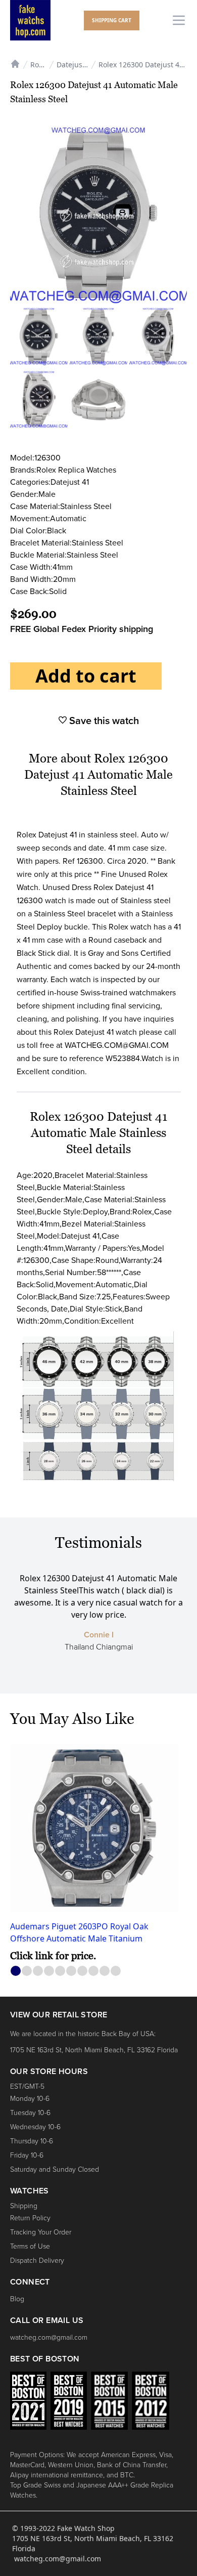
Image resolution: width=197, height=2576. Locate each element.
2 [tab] (27, 1971)
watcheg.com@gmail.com (49, 2337)
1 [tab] (16, 1971)
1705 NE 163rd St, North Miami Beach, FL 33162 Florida (94, 2050)
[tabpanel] (98, 1854)
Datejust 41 (76, 65)
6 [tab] (71, 1971)
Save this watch (103, 721)
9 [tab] (105, 1971)
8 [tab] (94, 1971)
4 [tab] (49, 1971)
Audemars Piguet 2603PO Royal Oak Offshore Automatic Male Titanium (79, 1932)
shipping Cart (112, 20)
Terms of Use (30, 2246)
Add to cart (86, 676)
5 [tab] (60, 1971)
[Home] (15, 63)
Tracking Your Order (41, 2232)
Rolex (38, 65)
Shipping (24, 2206)
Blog (17, 2299)
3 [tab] (38, 1971)
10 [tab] (116, 1971)
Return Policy (30, 2218)
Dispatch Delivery (37, 2261)
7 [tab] (83, 1971)
